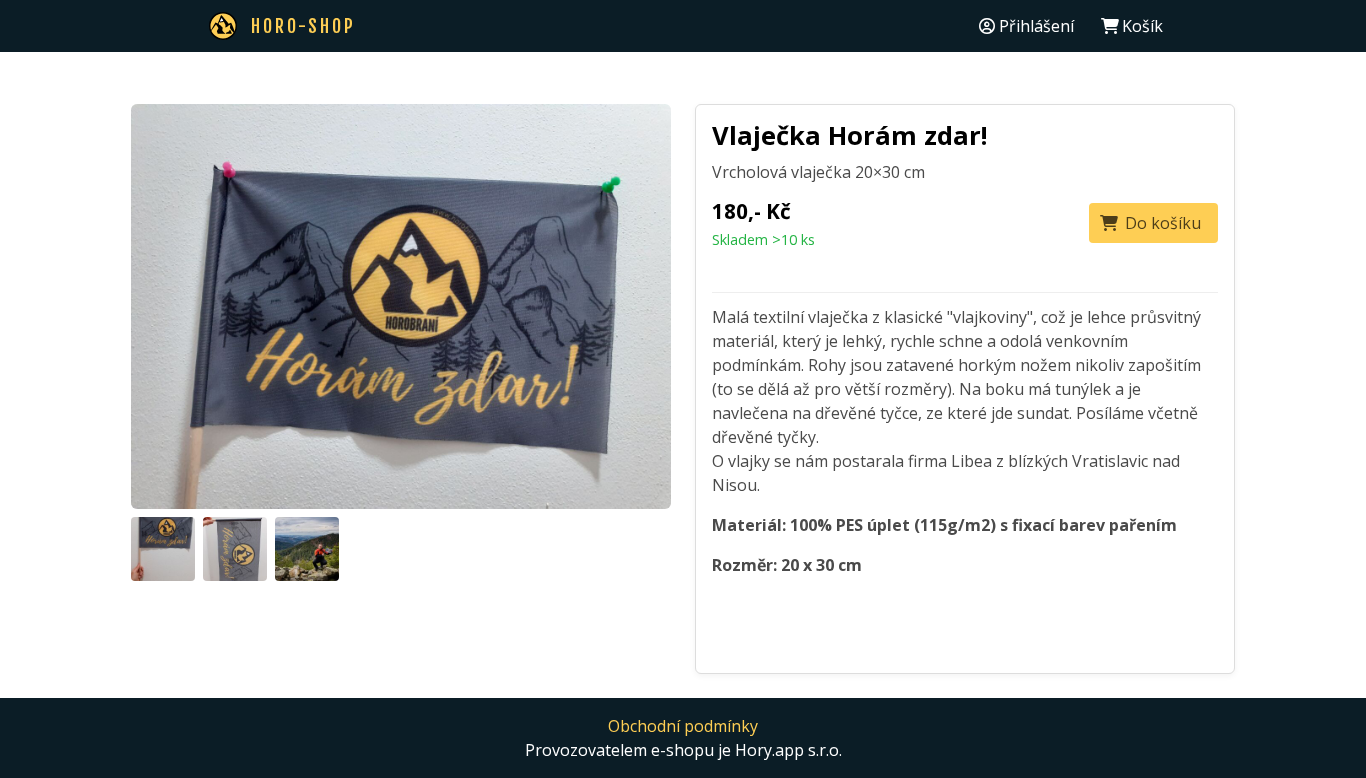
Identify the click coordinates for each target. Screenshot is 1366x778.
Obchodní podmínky (683, 726)
